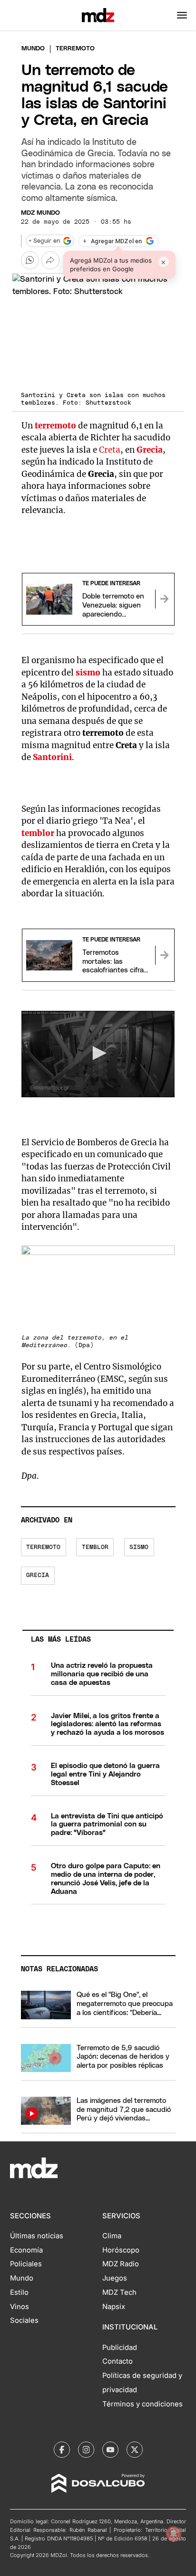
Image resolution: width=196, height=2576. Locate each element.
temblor (38, 833)
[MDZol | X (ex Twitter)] (135, 2450)
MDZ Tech (119, 2292)
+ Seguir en (44, 241)
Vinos (20, 2307)
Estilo (19, 2292)
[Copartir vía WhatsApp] (30, 260)
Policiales (26, 2264)
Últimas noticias (37, 2236)
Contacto (118, 2361)
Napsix (114, 2307)
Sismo (139, 1547)
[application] (98, 1054)
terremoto (43, 1547)
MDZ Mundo (40, 213)
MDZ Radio (121, 2264)
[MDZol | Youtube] (110, 2450)
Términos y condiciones (142, 2404)
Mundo (33, 49)
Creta (110, 450)
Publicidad (120, 2348)
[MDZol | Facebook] (62, 2450)
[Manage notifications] (174, 2534)
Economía (26, 2250)
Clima (112, 2236)
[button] (182, 15)
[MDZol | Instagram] (86, 2450)
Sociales (24, 2320)
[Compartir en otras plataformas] (50, 260)
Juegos (115, 2278)
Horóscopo (121, 2250)
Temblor (95, 1547)
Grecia (38, 1575)
